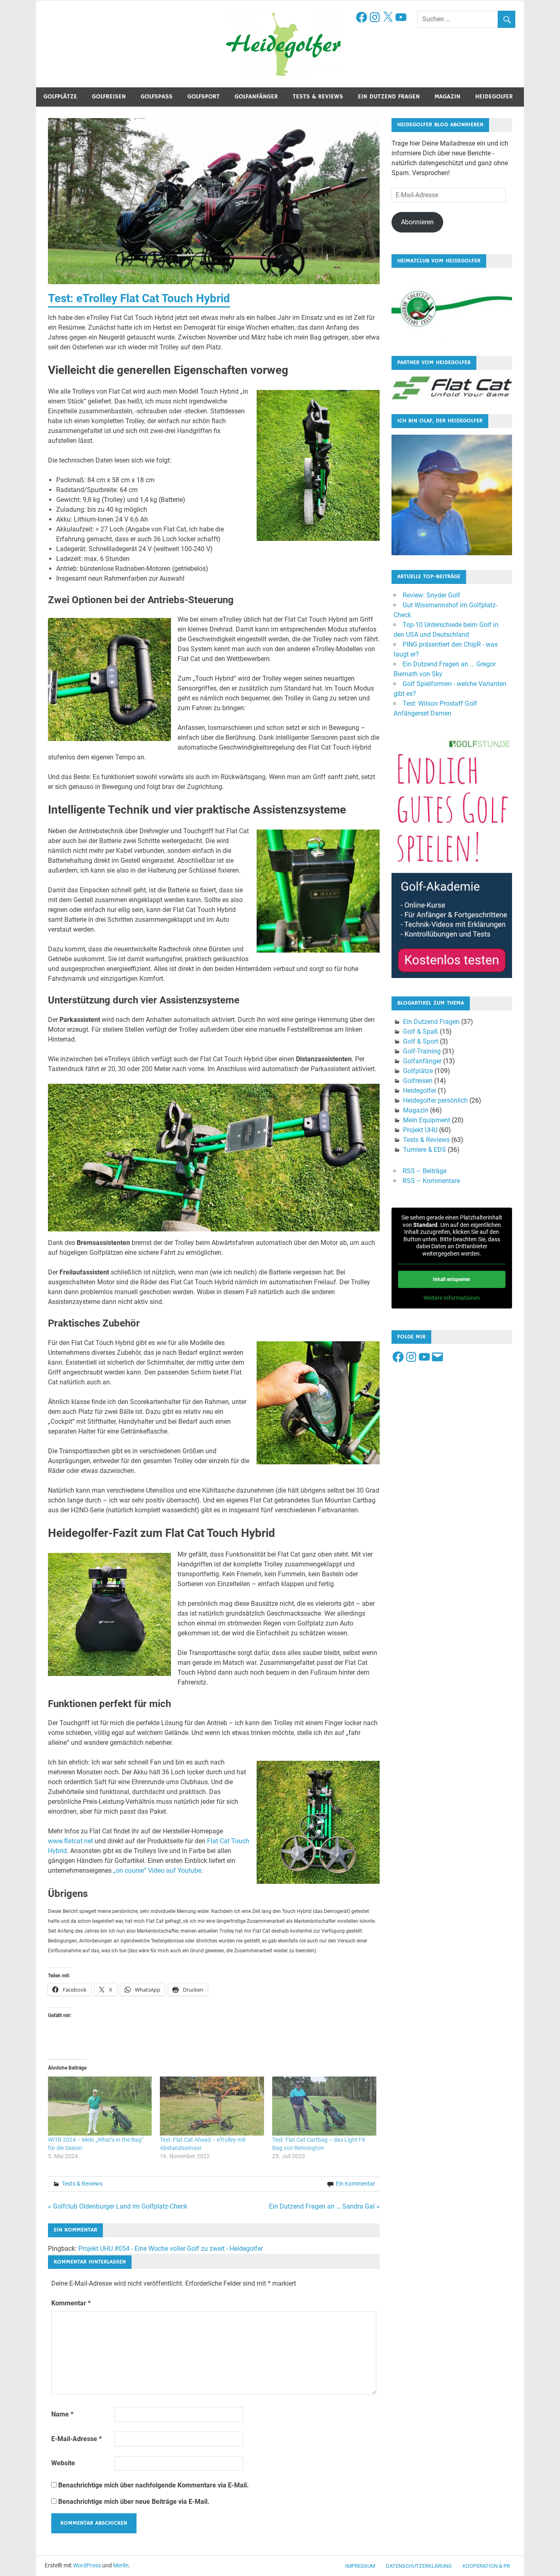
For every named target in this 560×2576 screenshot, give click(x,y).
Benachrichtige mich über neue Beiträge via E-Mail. (134, 2502)
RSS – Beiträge (425, 1171)
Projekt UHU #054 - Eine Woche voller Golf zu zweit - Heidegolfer (171, 2249)
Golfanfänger (256, 97)
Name (62, 2414)
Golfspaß (157, 97)
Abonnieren (417, 222)
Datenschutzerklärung (419, 2566)
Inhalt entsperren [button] (452, 1279)
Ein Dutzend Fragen (389, 97)
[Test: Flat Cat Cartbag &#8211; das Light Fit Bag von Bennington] (324, 2106)
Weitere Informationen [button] (452, 1298)
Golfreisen (109, 97)
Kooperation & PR (486, 2566)
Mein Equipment (427, 1120)
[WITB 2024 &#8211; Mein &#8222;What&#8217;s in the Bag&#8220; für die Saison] (100, 2106)
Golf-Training (422, 1051)
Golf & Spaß (421, 1032)
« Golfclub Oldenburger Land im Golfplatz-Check (118, 2206)
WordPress (87, 2565)
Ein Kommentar (355, 2184)
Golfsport (204, 97)
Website (63, 2463)
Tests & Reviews (318, 97)
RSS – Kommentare (431, 1181)
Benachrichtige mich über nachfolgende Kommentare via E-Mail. (154, 2485)
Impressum (360, 2566)
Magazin (447, 97)
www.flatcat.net (71, 1841)
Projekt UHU (420, 1130)
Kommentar (71, 2303)
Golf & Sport (421, 1041)
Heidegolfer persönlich (435, 1100)
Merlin (121, 2565)
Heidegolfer (494, 97)
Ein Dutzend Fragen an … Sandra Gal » (324, 2206)
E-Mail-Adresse (76, 2439)
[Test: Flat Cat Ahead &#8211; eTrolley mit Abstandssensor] (212, 2106)
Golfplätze (60, 97)
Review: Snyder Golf (431, 595)
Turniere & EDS (425, 1150)
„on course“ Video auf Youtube (157, 1870)
